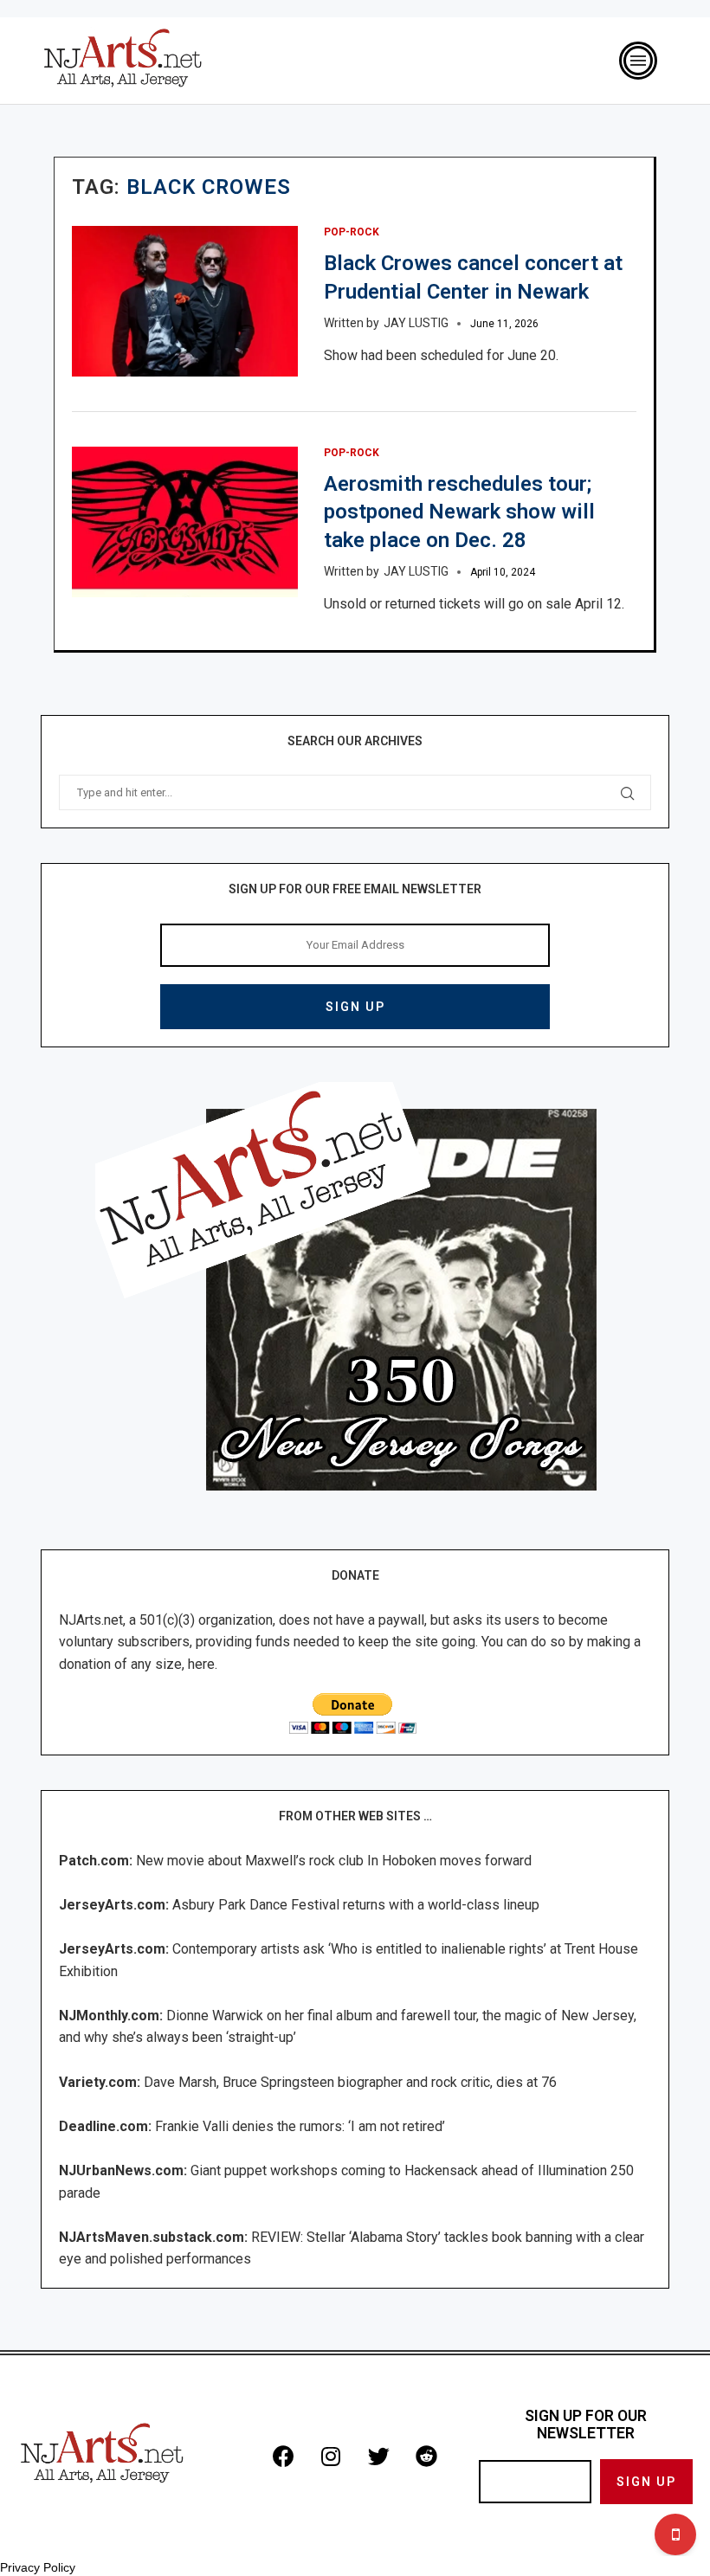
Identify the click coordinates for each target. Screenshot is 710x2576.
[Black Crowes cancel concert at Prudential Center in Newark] (185, 301)
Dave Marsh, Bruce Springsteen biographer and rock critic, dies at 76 (350, 2082)
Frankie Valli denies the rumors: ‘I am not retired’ (300, 2126)
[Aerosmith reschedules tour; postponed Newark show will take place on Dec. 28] (185, 522)
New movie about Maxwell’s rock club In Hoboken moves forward (334, 1861)
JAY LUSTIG (416, 323)
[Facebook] (283, 2456)
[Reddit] (426, 2456)
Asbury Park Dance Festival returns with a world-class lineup (356, 1905)
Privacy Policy (38, 2567)
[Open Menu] (638, 61)
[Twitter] (378, 2456)
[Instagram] (331, 2456)
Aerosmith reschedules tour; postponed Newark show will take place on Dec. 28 (459, 512)
